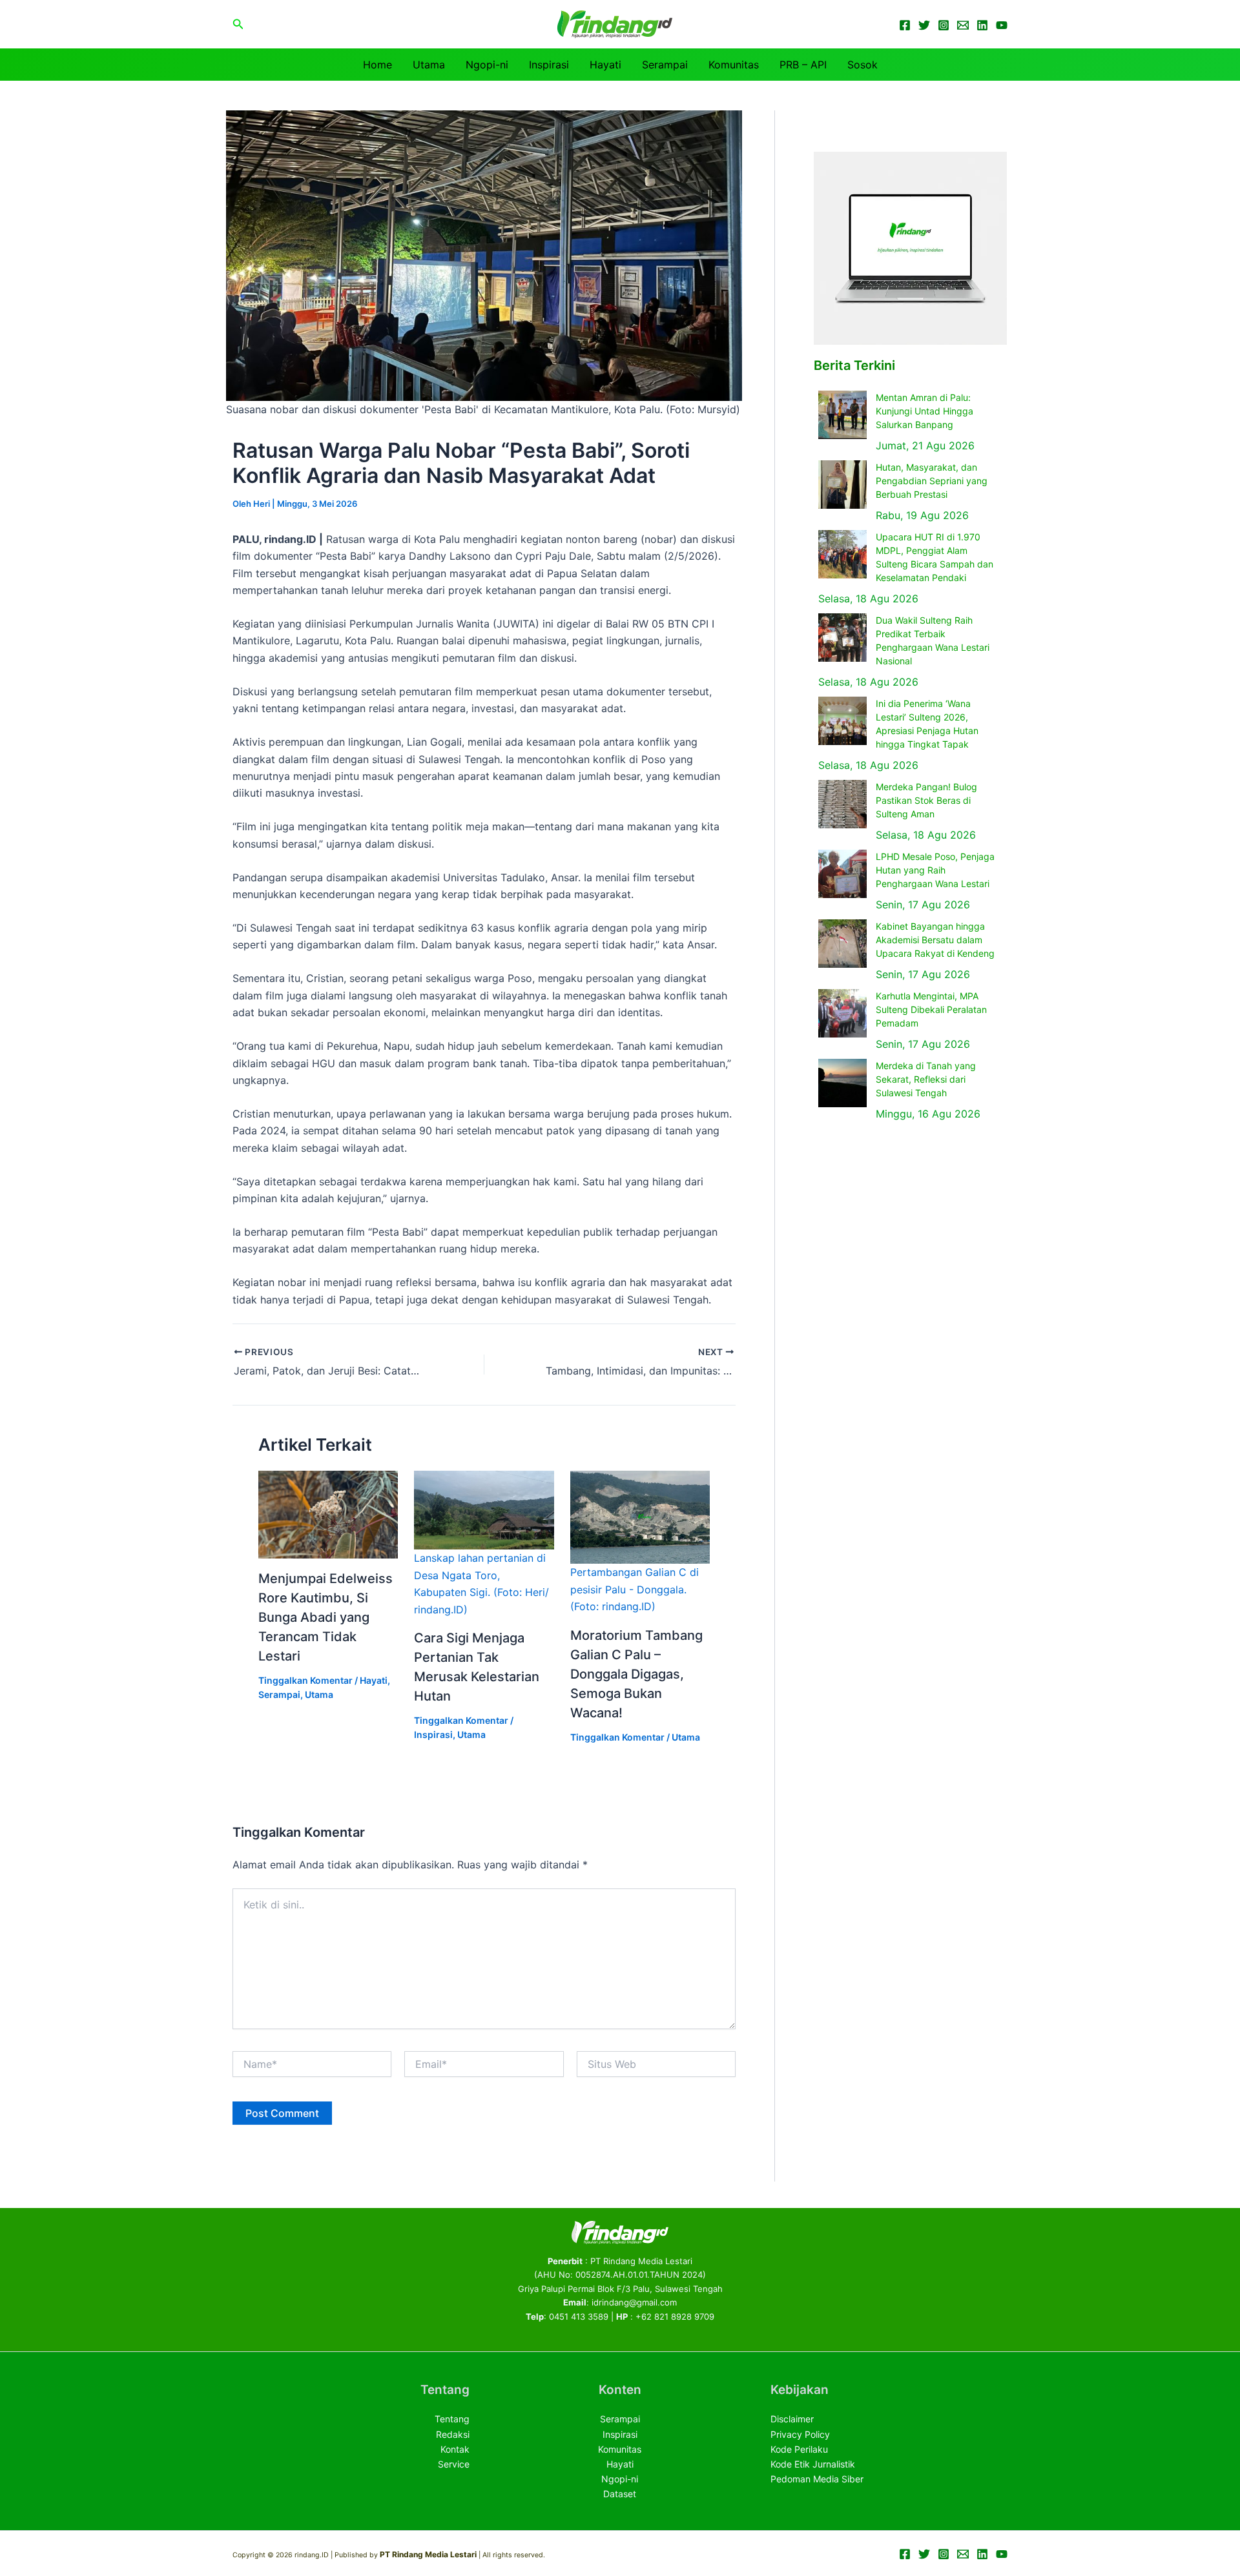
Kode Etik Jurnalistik (813, 2464)
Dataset (620, 2494)
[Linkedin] (982, 25)
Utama (429, 65)
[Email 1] (963, 25)
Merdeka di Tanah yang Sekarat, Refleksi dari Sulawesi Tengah (926, 1079)
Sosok (863, 65)
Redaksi (453, 2434)
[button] (238, 24)
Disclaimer (792, 2419)
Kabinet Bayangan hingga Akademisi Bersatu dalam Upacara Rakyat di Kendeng (935, 940)
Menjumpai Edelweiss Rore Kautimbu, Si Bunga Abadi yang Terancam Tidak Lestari (325, 1617)
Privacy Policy (800, 2434)
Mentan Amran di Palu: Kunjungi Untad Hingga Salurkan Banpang (925, 411)
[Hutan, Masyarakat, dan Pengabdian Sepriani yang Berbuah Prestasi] (842, 485)
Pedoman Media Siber (817, 2479)
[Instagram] (944, 25)
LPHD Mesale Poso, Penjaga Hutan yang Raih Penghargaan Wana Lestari (935, 870)
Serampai (665, 65)
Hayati (605, 65)
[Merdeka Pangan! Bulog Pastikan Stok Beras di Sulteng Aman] (842, 804)
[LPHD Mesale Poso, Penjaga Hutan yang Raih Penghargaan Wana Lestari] (842, 874)
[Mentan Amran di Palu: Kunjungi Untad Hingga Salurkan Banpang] (842, 415)
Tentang (452, 2419)
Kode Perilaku (799, 2449)
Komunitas (734, 65)
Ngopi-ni (487, 65)
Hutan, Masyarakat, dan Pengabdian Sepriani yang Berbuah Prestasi (932, 481)
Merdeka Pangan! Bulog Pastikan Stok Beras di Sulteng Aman (926, 800)
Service (454, 2464)
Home (377, 65)
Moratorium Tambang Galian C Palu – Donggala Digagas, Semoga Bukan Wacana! (636, 1674)
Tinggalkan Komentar (305, 1680)
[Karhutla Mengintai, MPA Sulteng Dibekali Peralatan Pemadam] (842, 1013)
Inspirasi (549, 65)
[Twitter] (924, 25)
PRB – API (803, 65)
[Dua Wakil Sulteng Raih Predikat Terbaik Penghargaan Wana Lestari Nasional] (842, 638)
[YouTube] (1002, 25)
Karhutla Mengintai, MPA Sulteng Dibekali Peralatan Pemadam (931, 1009)
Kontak (455, 2449)
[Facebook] (905, 25)
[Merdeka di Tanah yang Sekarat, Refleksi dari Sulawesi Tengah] (842, 1083)
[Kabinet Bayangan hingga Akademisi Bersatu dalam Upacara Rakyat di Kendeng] (842, 944)
